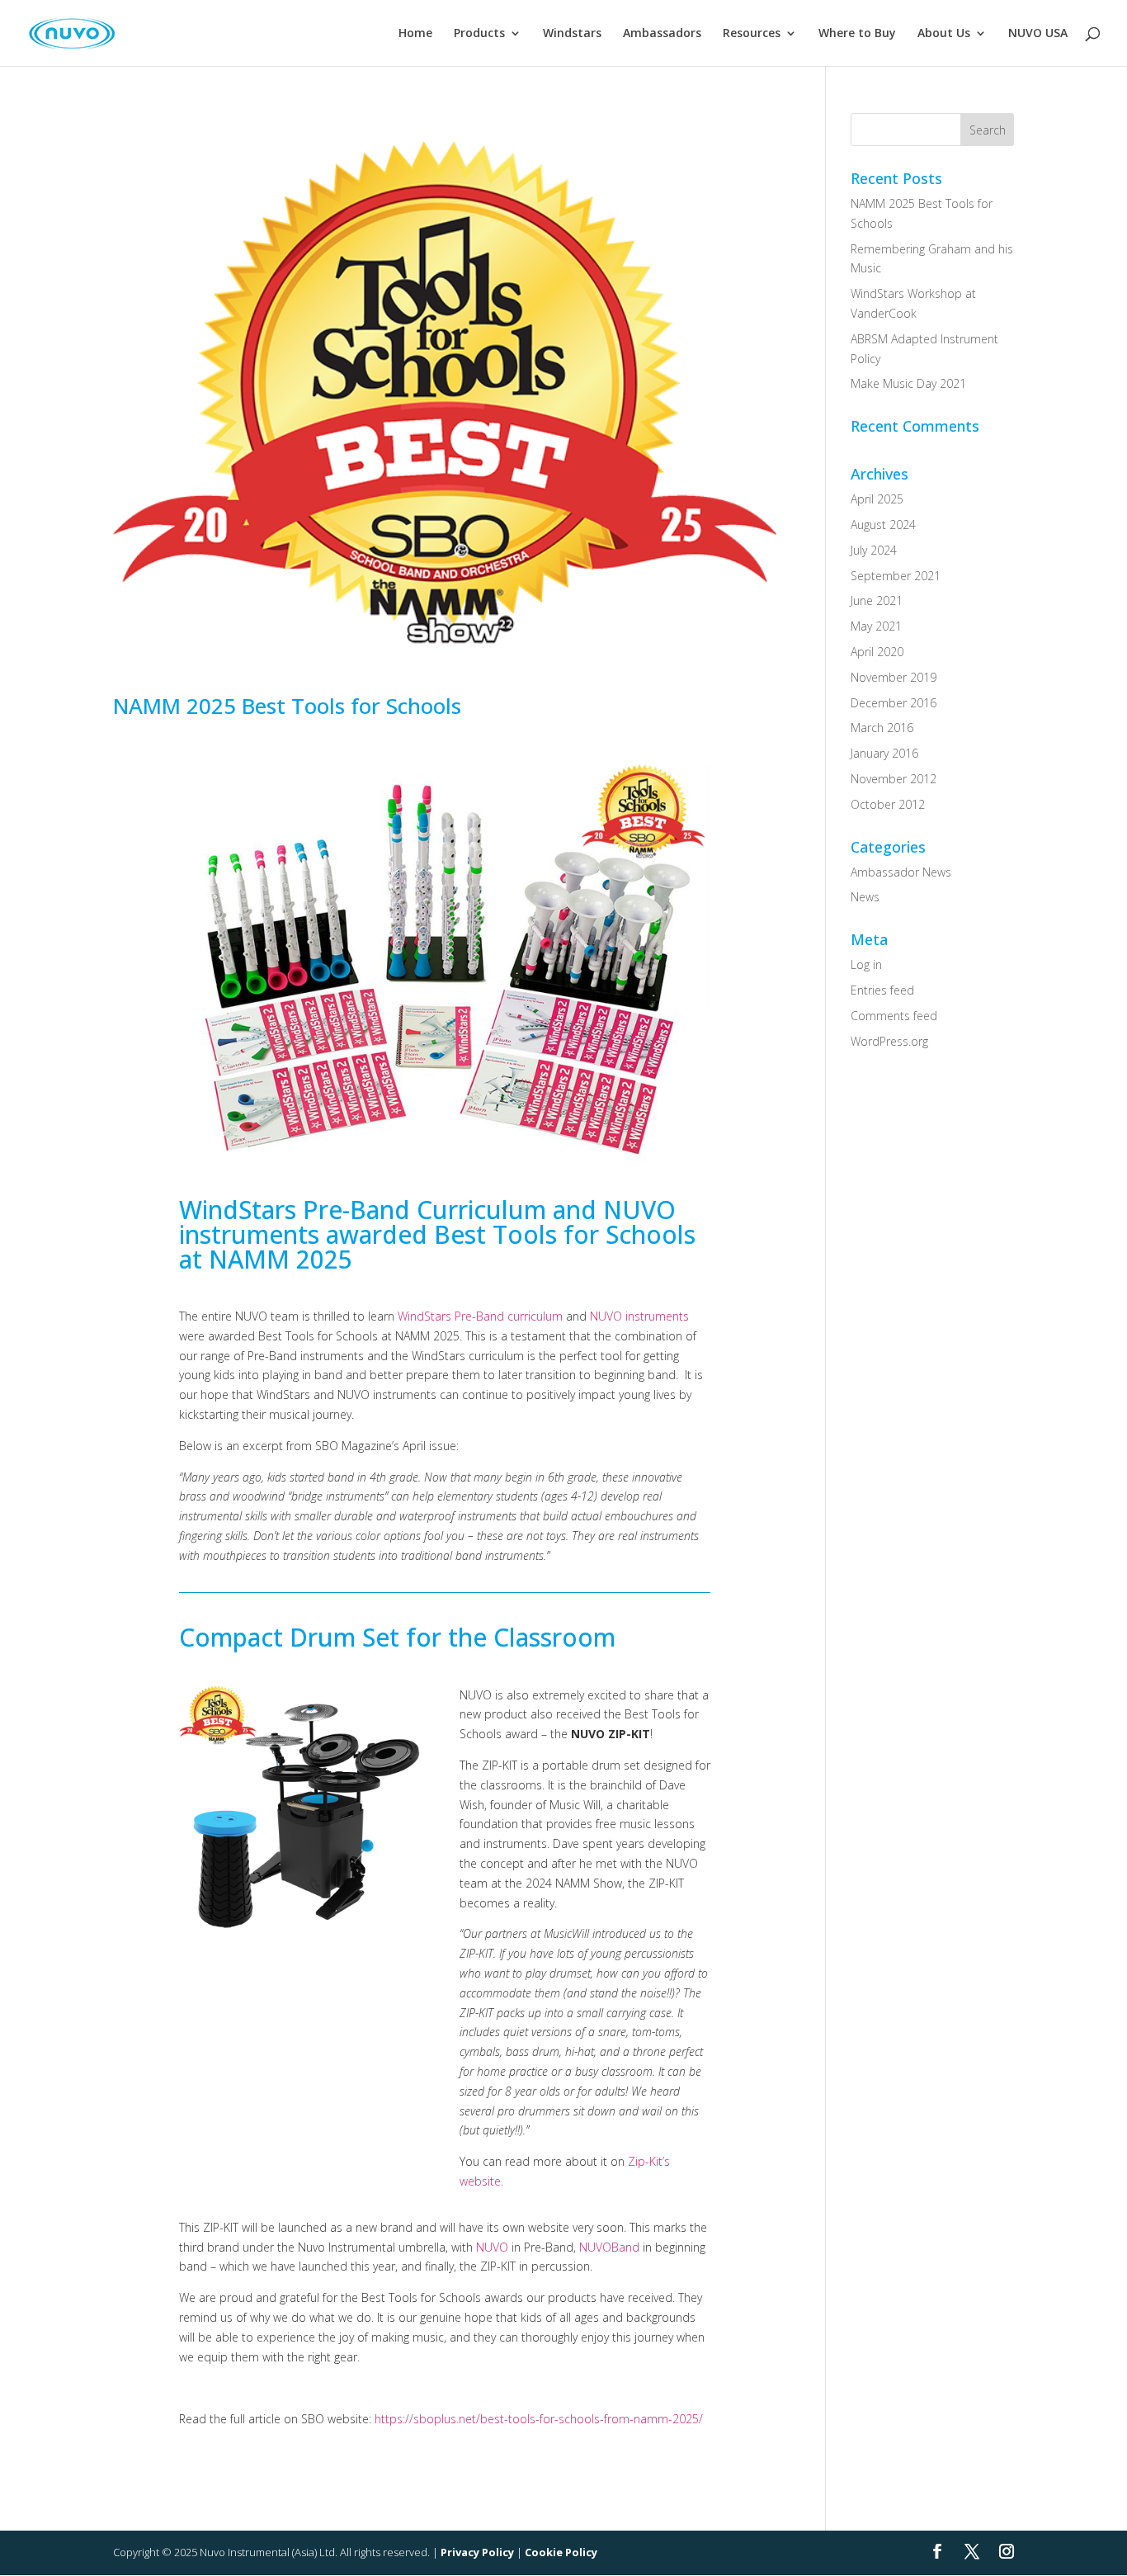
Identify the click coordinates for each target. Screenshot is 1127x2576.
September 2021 (896, 576)
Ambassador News (901, 872)
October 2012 (888, 804)
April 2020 (877, 652)
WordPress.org (889, 1041)
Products (479, 34)
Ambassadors (662, 34)
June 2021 (877, 600)
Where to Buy (857, 34)
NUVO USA (1038, 34)
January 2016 (884, 753)
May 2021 (876, 626)
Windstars (572, 34)
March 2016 (882, 728)
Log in (866, 964)
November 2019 (894, 677)
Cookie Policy (561, 2552)
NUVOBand (609, 2247)
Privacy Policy (477, 2552)
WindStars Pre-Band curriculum (480, 1316)
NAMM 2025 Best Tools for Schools (287, 706)
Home (415, 34)
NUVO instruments (639, 1316)
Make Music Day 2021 (908, 383)
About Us (944, 34)
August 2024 (883, 525)
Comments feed (894, 1016)
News (865, 897)
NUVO (492, 2247)
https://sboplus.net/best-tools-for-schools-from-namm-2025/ (539, 2419)
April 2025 (877, 499)
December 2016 (894, 703)
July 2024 (874, 550)
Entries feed (882, 990)
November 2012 (894, 779)
